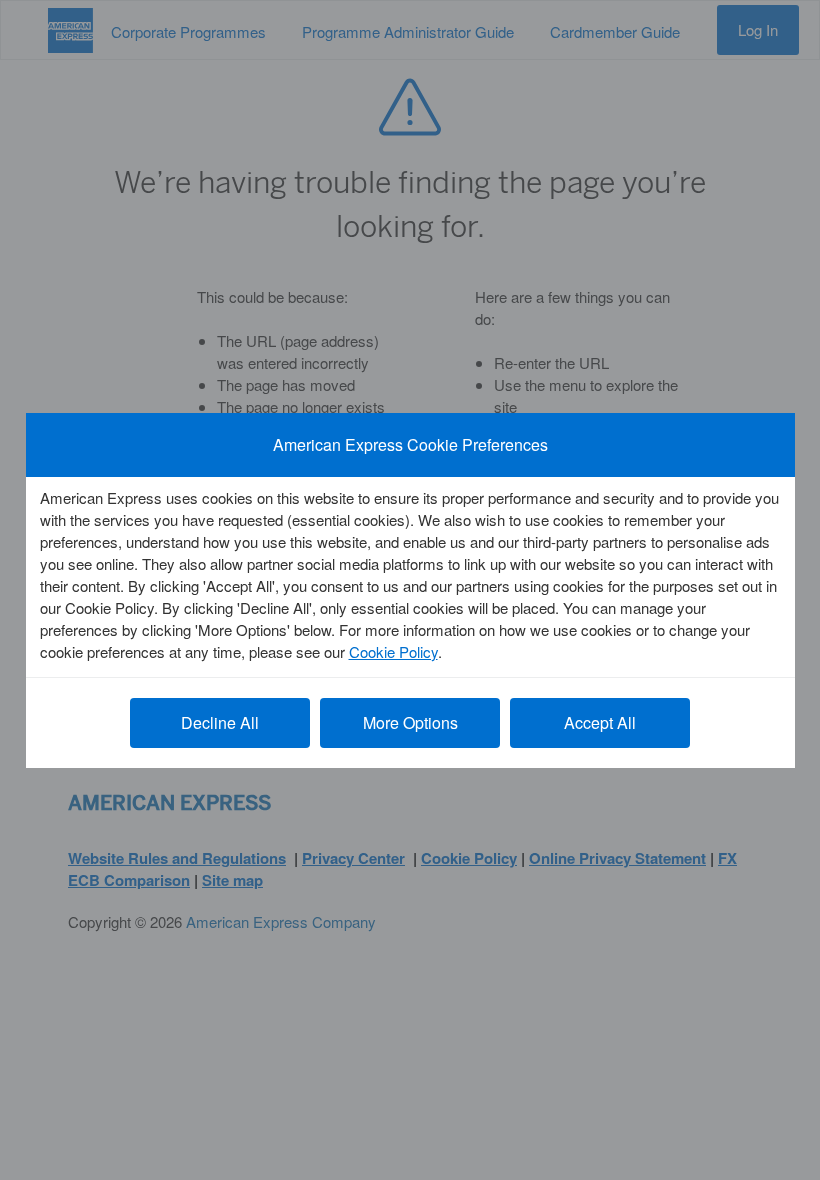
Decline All (220, 722)
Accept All (600, 722)
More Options (410, 722)
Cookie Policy (393, 651)
